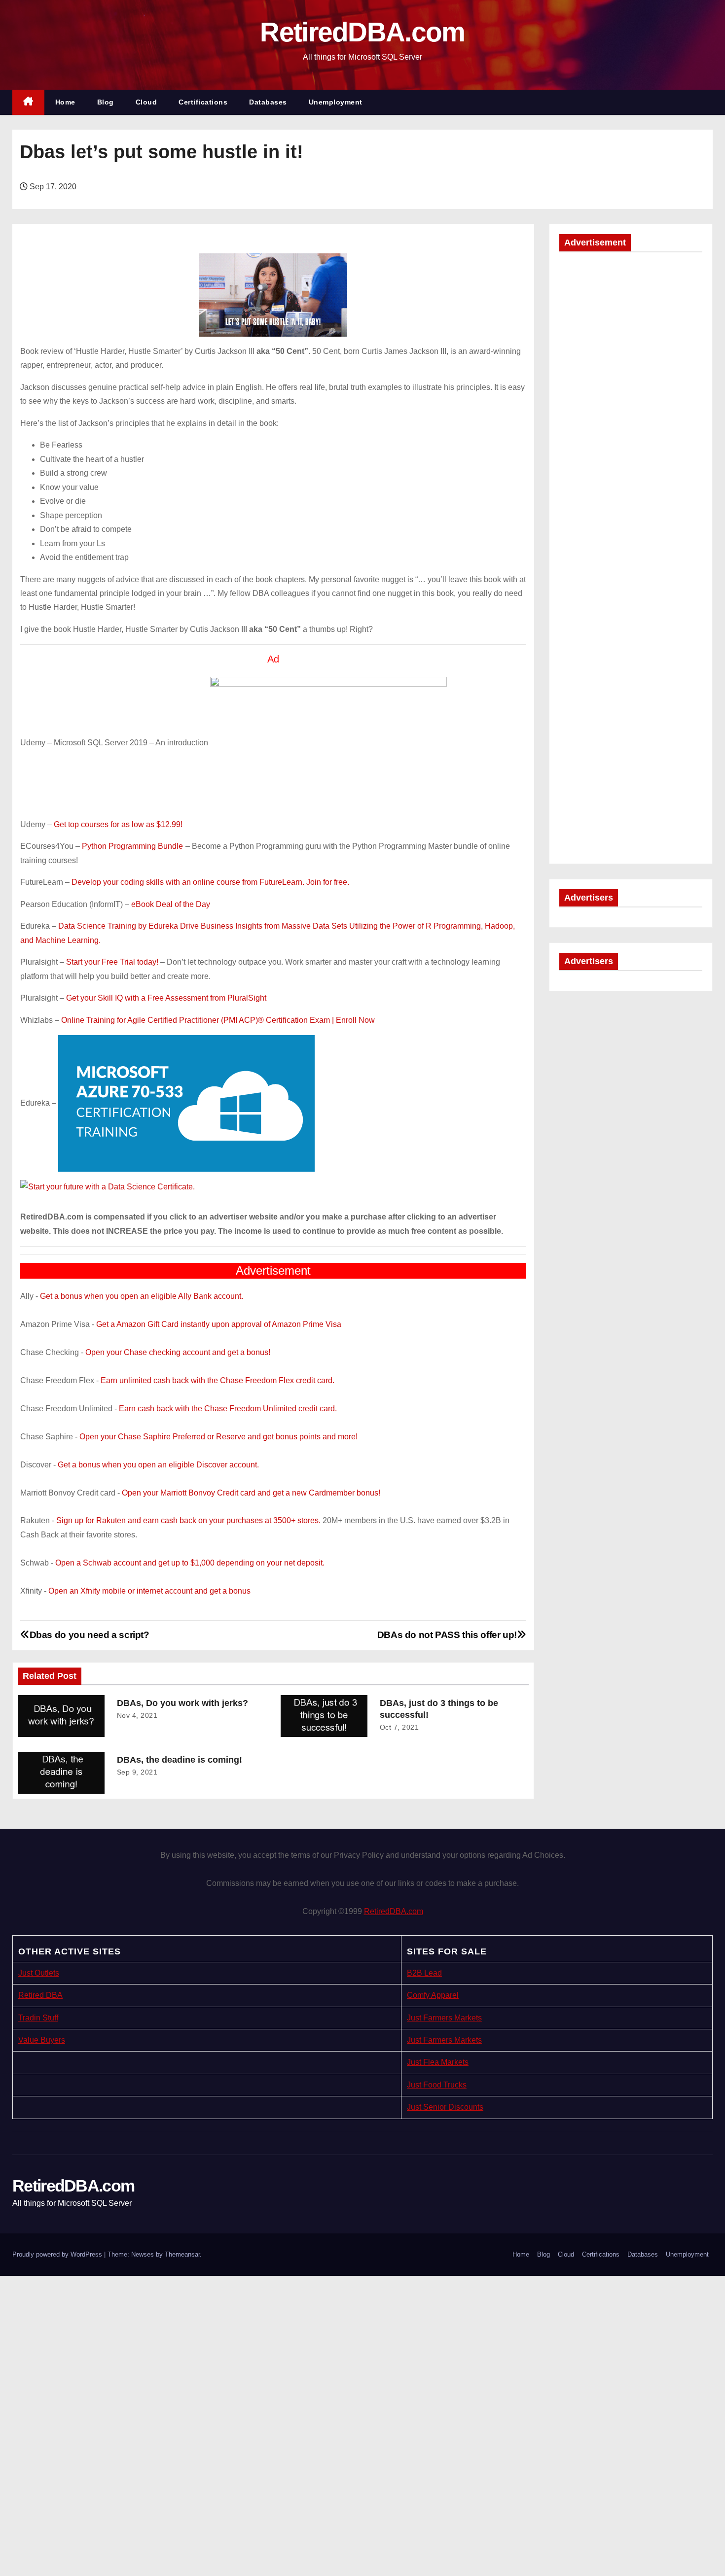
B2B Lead (424, 1973)
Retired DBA (40, 1995)
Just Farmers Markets (444, 2018)
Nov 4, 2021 (137, 1715)
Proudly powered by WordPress (58, 2254)
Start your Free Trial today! (112, 962)
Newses (143, 2254)
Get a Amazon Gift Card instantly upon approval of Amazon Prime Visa (219, 1324)
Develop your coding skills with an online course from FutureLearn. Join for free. (210, 882)
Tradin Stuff (38, 2018)
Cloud (146, 102)
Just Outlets (39, 1973)
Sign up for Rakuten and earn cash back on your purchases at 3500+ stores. (188, 1520)
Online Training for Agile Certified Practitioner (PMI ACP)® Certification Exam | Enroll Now (218, 1020)
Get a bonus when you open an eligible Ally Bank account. (142, 1296)
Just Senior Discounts (445, 2107)
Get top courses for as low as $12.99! (118, 824)
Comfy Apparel (433, 1995)
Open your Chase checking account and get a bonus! (178, 1352)
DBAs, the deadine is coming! (180, 1760)
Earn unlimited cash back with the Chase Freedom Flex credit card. (217, 1380)
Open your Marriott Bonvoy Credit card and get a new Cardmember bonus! (251, 1493)
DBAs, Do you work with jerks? (182, 1703)
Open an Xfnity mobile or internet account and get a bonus (149, 1591)
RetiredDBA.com (362, 32)
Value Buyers (42, 2040)
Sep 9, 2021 (137, 1772)
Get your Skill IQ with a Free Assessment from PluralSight (166, 998)
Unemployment (336, 102)
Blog (106, 102)
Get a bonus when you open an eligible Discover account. (158, 1465)
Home (65, 102)
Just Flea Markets (438, 2062)
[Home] (28, 102)
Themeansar (182, 2254)
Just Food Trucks (437, 2085)
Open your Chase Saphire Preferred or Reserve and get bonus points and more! (218, 1437)
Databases (268, 102)
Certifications (203, 102)
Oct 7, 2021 (399, 1727)
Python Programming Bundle (132, 846)
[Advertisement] (631, 410)
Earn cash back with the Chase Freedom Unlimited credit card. (228, 1409)
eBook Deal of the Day (171, 904)
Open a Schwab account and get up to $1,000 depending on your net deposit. (190, 1563)
